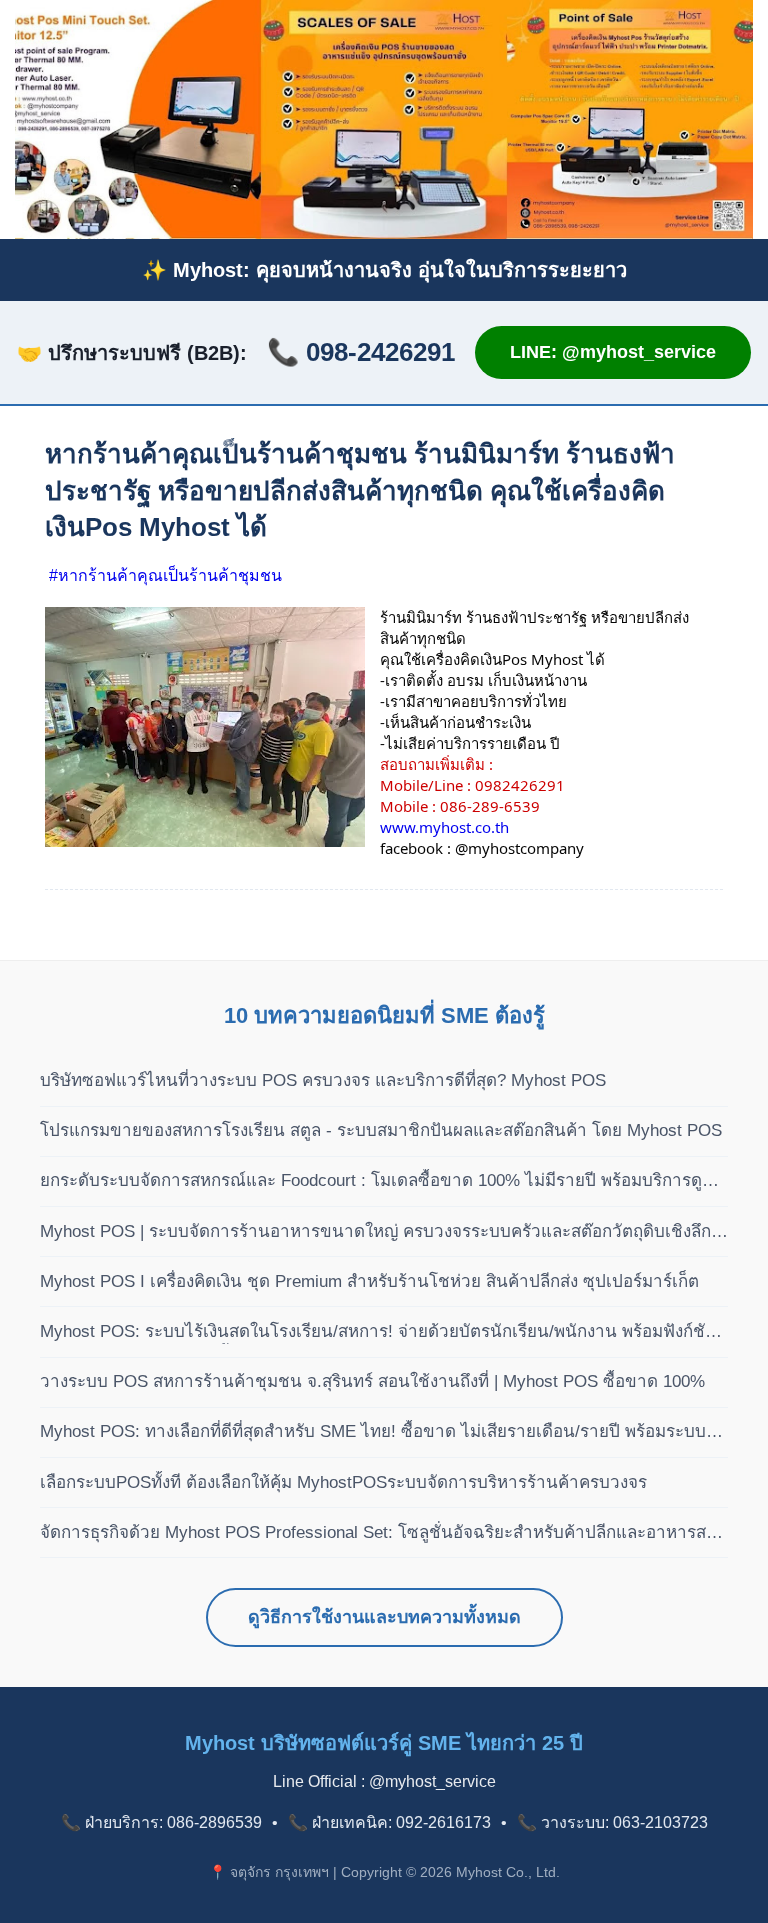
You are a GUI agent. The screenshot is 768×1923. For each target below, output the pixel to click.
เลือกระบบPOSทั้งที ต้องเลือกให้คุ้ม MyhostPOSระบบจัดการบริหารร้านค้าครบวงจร (343, 1482)
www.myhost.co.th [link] (444, 827)
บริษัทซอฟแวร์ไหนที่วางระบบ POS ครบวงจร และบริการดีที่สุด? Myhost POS (323, 1080)
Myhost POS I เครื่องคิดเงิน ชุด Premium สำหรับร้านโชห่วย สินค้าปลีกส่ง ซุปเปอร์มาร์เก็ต (369, 1281)
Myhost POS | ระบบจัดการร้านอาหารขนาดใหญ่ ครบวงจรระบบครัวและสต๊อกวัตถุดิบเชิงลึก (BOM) (375, 1233)
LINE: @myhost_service (613, 352)
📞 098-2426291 (361, 352)
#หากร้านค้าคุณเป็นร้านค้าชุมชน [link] (165, 575)
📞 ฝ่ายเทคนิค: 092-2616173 (389, 1822)
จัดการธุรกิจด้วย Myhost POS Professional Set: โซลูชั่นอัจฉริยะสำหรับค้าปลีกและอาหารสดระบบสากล (378, 1534)
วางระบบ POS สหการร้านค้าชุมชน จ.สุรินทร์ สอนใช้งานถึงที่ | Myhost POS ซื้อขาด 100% (372, 1381)
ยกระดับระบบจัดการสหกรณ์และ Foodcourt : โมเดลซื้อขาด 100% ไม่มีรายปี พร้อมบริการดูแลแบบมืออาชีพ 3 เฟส (381, 1182)
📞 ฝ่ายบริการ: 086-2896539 (161, 1822)
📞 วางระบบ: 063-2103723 (612, 1822)
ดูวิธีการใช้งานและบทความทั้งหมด (384, 1617)
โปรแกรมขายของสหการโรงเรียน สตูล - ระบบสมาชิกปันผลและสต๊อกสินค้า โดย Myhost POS (381, 1130)
